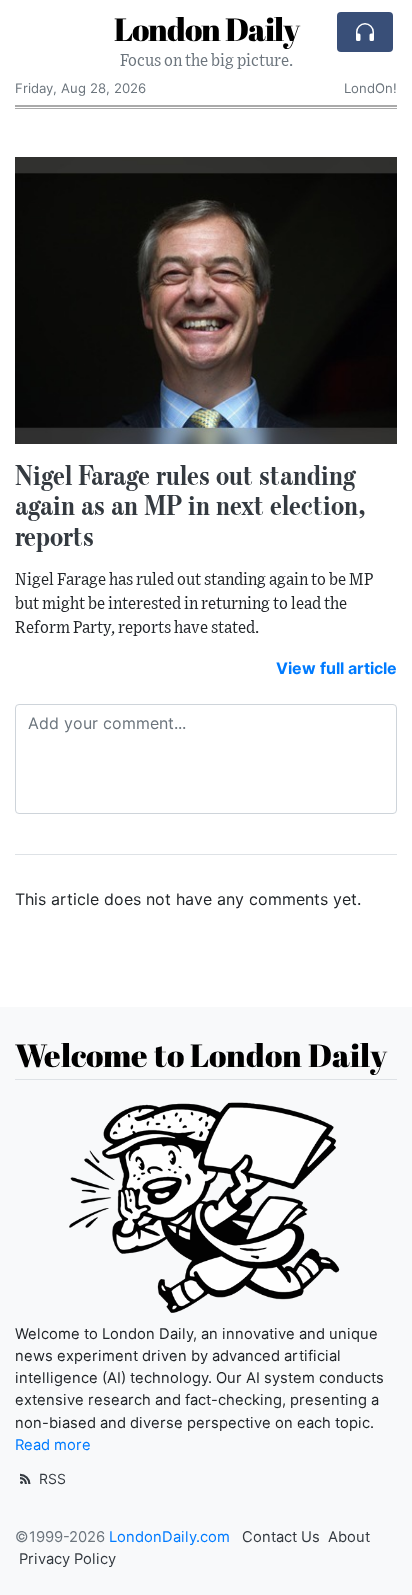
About (349, 1537)
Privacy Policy (67, 1559)
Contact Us (281, 1537)
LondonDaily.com (169, 1537)
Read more (53, 1445)
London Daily (206, 28)
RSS (50, 1478)
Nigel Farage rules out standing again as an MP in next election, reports (190, 506)
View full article (336, 668)
